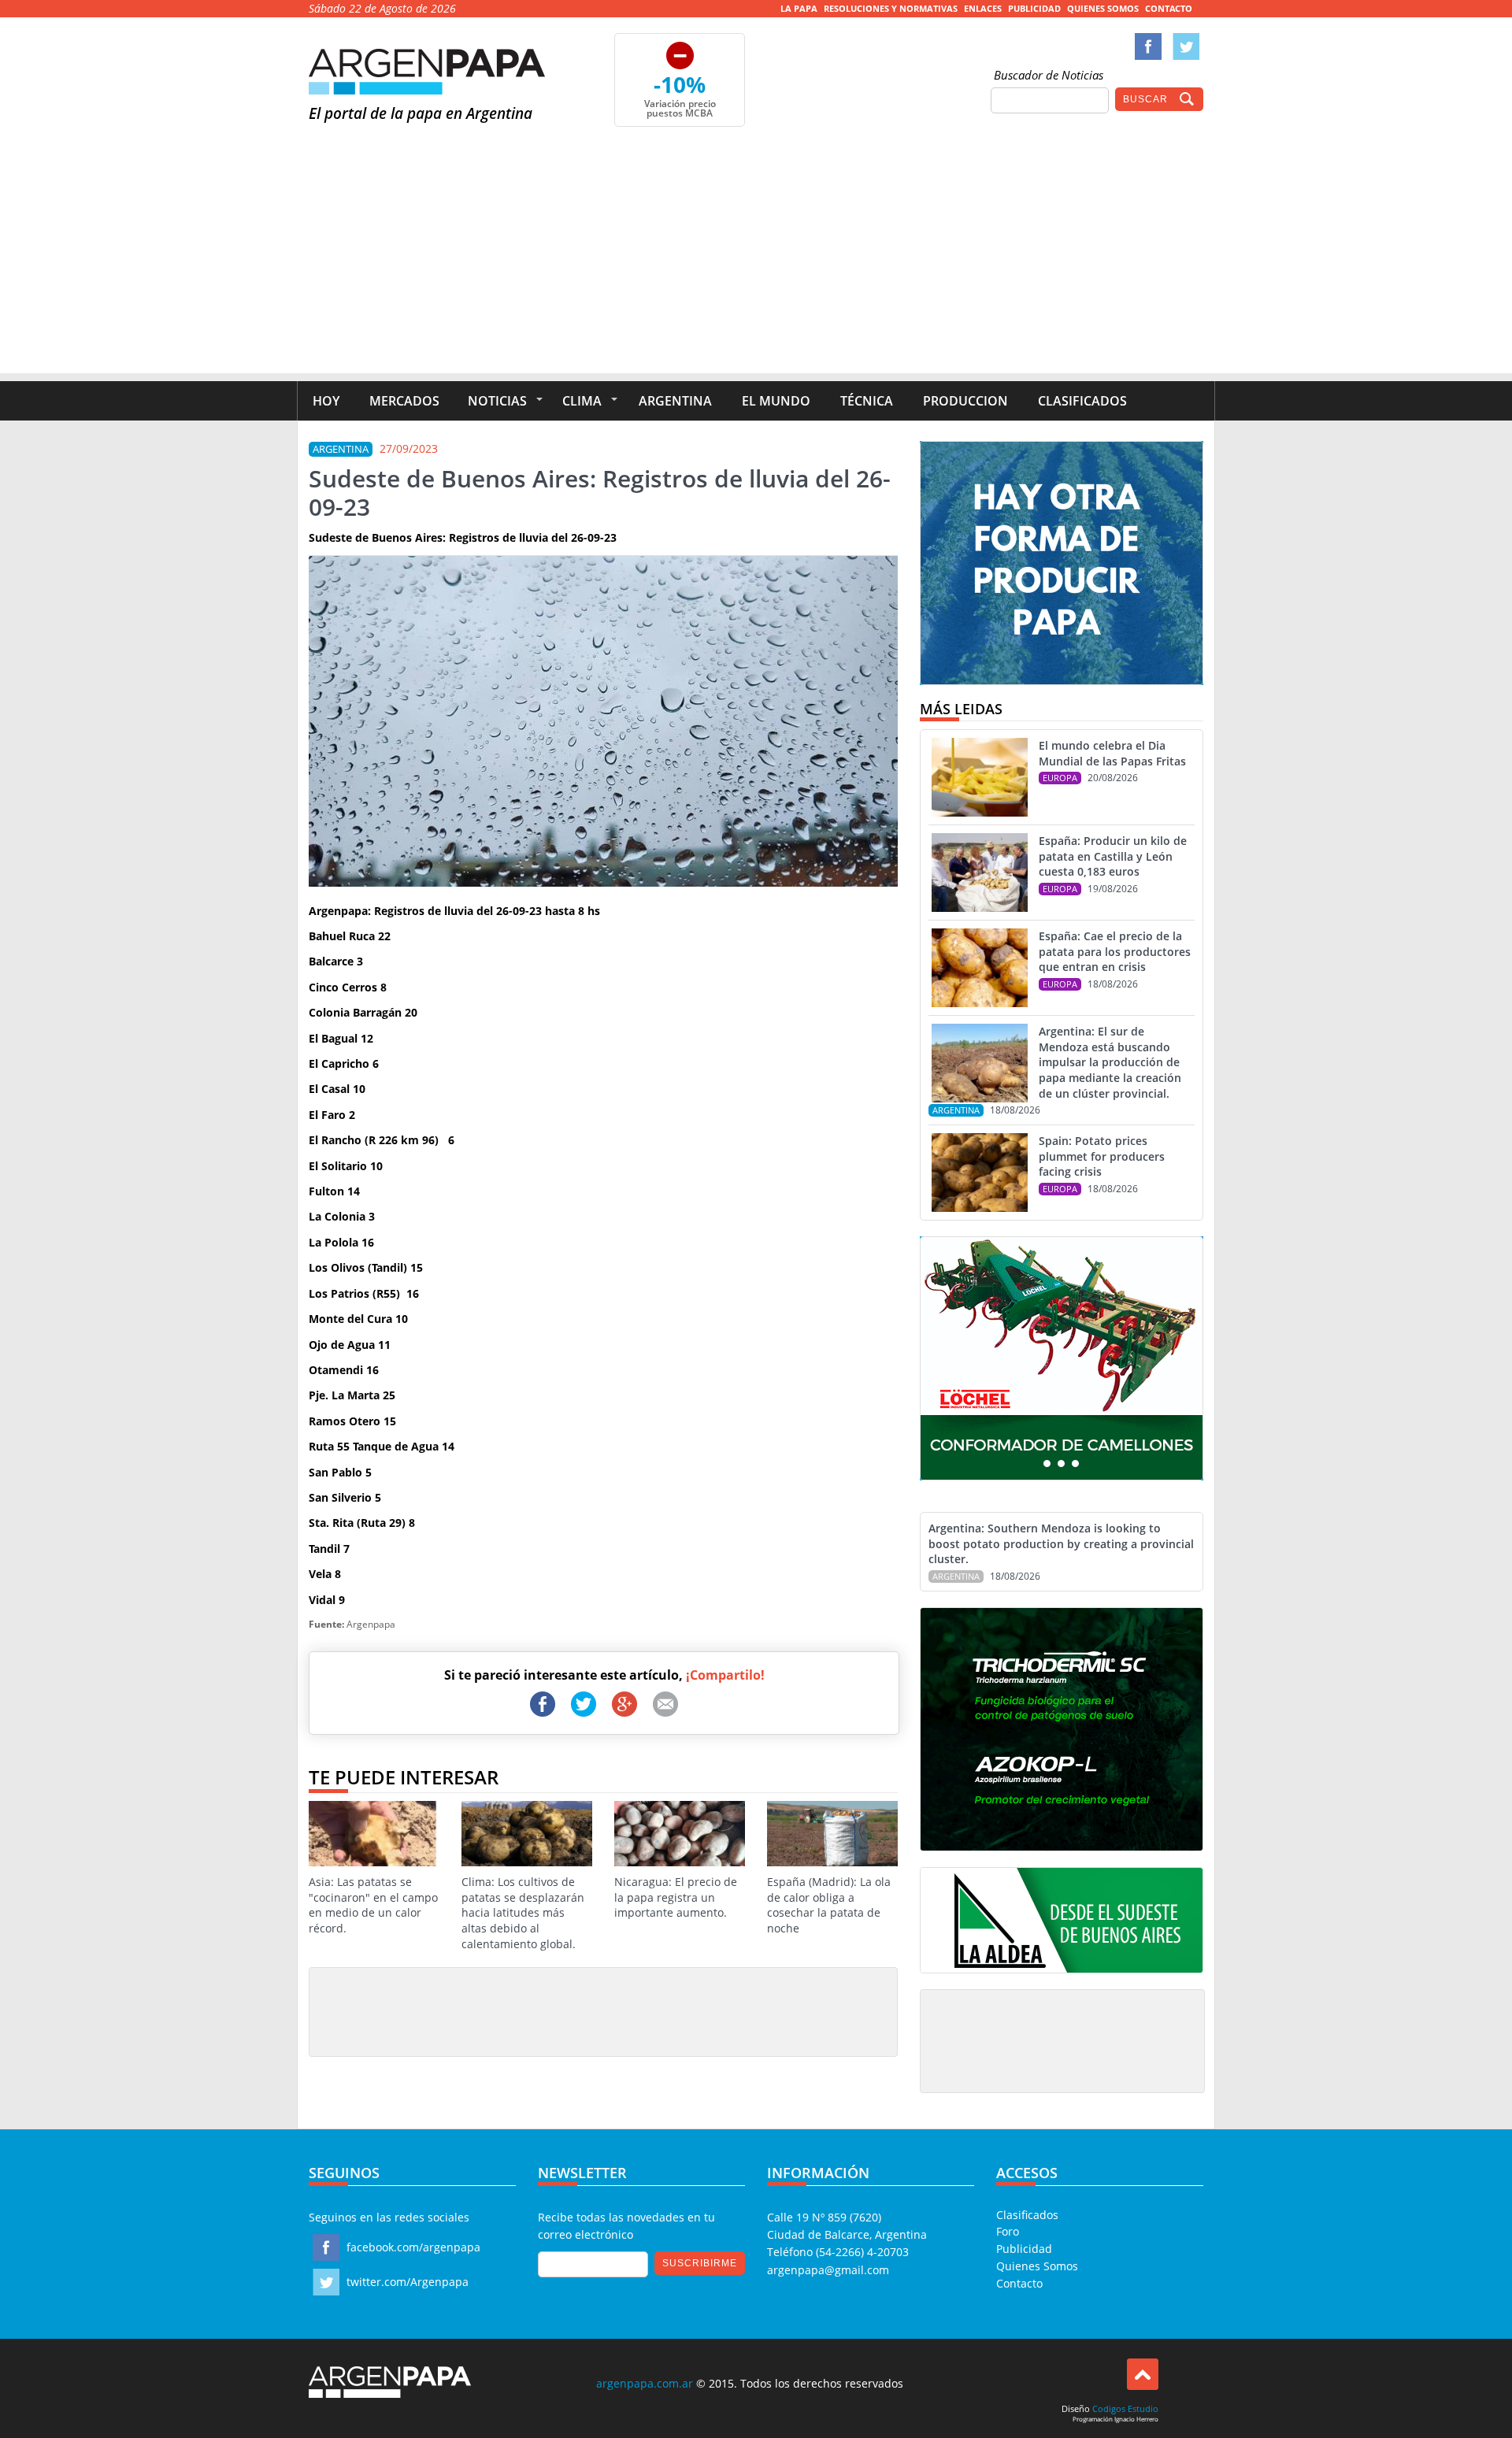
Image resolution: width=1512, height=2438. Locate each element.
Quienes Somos (1103, 8)
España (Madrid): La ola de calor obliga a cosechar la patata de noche (829, 1905)
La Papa (799, 8)
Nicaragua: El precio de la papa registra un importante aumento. (676, 1897)
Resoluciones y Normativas (891, 8)
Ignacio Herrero (1136, 2419)
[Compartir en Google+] (624, 1704)
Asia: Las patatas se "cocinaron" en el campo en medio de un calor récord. (373, 1905)
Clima (582, 401)
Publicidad (1034, 8)
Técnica (867, 401)
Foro (1008, 2231)
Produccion (965, 401)
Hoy (326, 401)
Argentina (675, 401)
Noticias (497, 401)
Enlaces (983, 8)
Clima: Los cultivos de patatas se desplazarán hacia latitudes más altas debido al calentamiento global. (523, 1912)
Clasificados (1082, 401)
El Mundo (776, 401)
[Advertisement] (756, 263)
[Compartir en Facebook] (543, 1704)
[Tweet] (584, 1704)
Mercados (404, 401)
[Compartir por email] (665, 1704)
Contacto (1169, 8)
